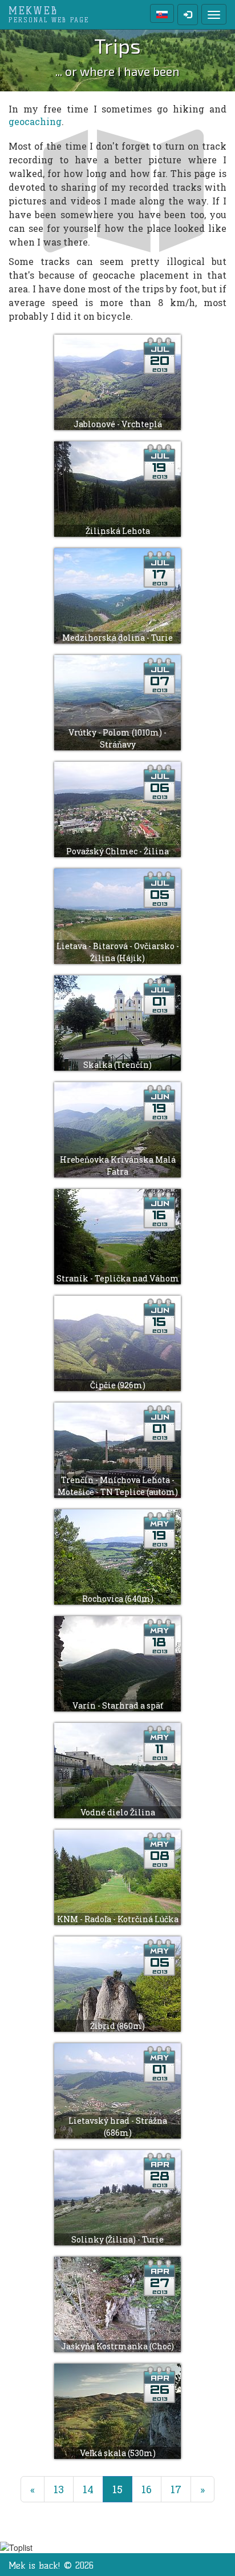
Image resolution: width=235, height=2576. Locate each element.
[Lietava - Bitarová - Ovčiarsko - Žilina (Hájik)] (117, 915)
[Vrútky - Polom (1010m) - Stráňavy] (117, 702)
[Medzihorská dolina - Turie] (117, 595)
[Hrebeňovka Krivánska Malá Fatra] (117, 1129)
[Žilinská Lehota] (117, 488)
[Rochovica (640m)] (117, 1556)
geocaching (35, 121)
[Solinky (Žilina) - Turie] (117, 2197)
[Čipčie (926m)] (117, 1342)
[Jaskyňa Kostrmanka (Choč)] (117, 2303)
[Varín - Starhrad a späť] (117, 1663)
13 (59, 2489)
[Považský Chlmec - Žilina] (117, 808)
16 (147, 2489)
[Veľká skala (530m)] (117, 2410)
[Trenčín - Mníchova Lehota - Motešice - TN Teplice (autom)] (117, 1449)
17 (176, 2489)
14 (88, 2489)
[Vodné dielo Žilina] (117, 1769)
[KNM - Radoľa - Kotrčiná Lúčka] (117, 1876)
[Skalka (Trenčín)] (117, 1022)
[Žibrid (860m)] (117, 1983)
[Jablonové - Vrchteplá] (117, 381)
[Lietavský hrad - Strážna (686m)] (117, 2090)
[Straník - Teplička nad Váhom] (117, 1235)
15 (122, 2489)
